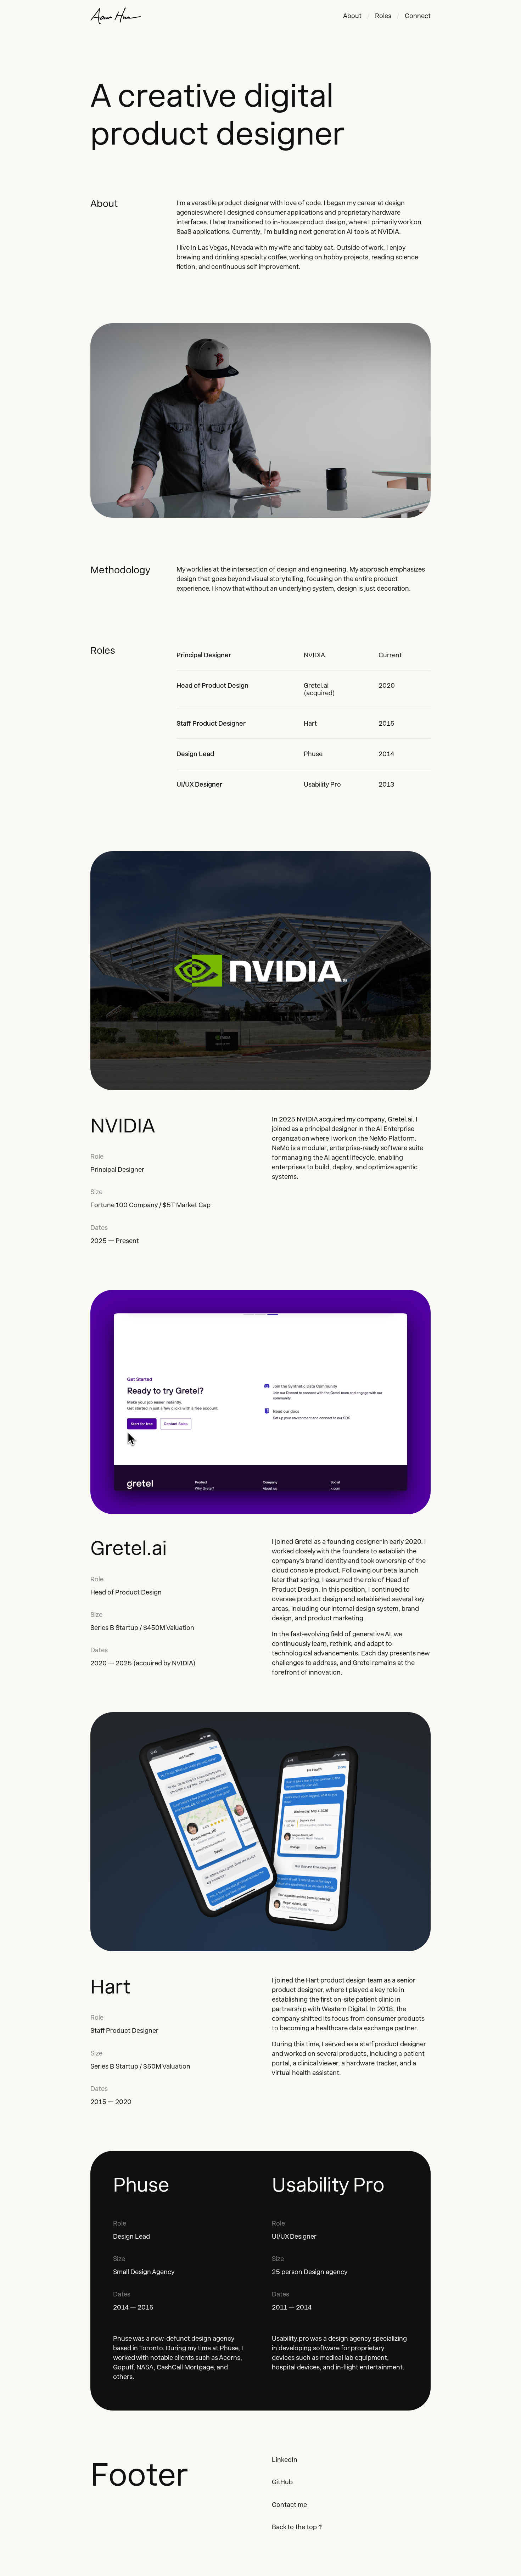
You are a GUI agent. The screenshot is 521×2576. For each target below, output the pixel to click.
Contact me (289, 2505)
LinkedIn (285, 2460)
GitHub (282, 2482)
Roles (383, 16)
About (352, 16)
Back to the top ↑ (297, 2527)
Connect (418, 16)
